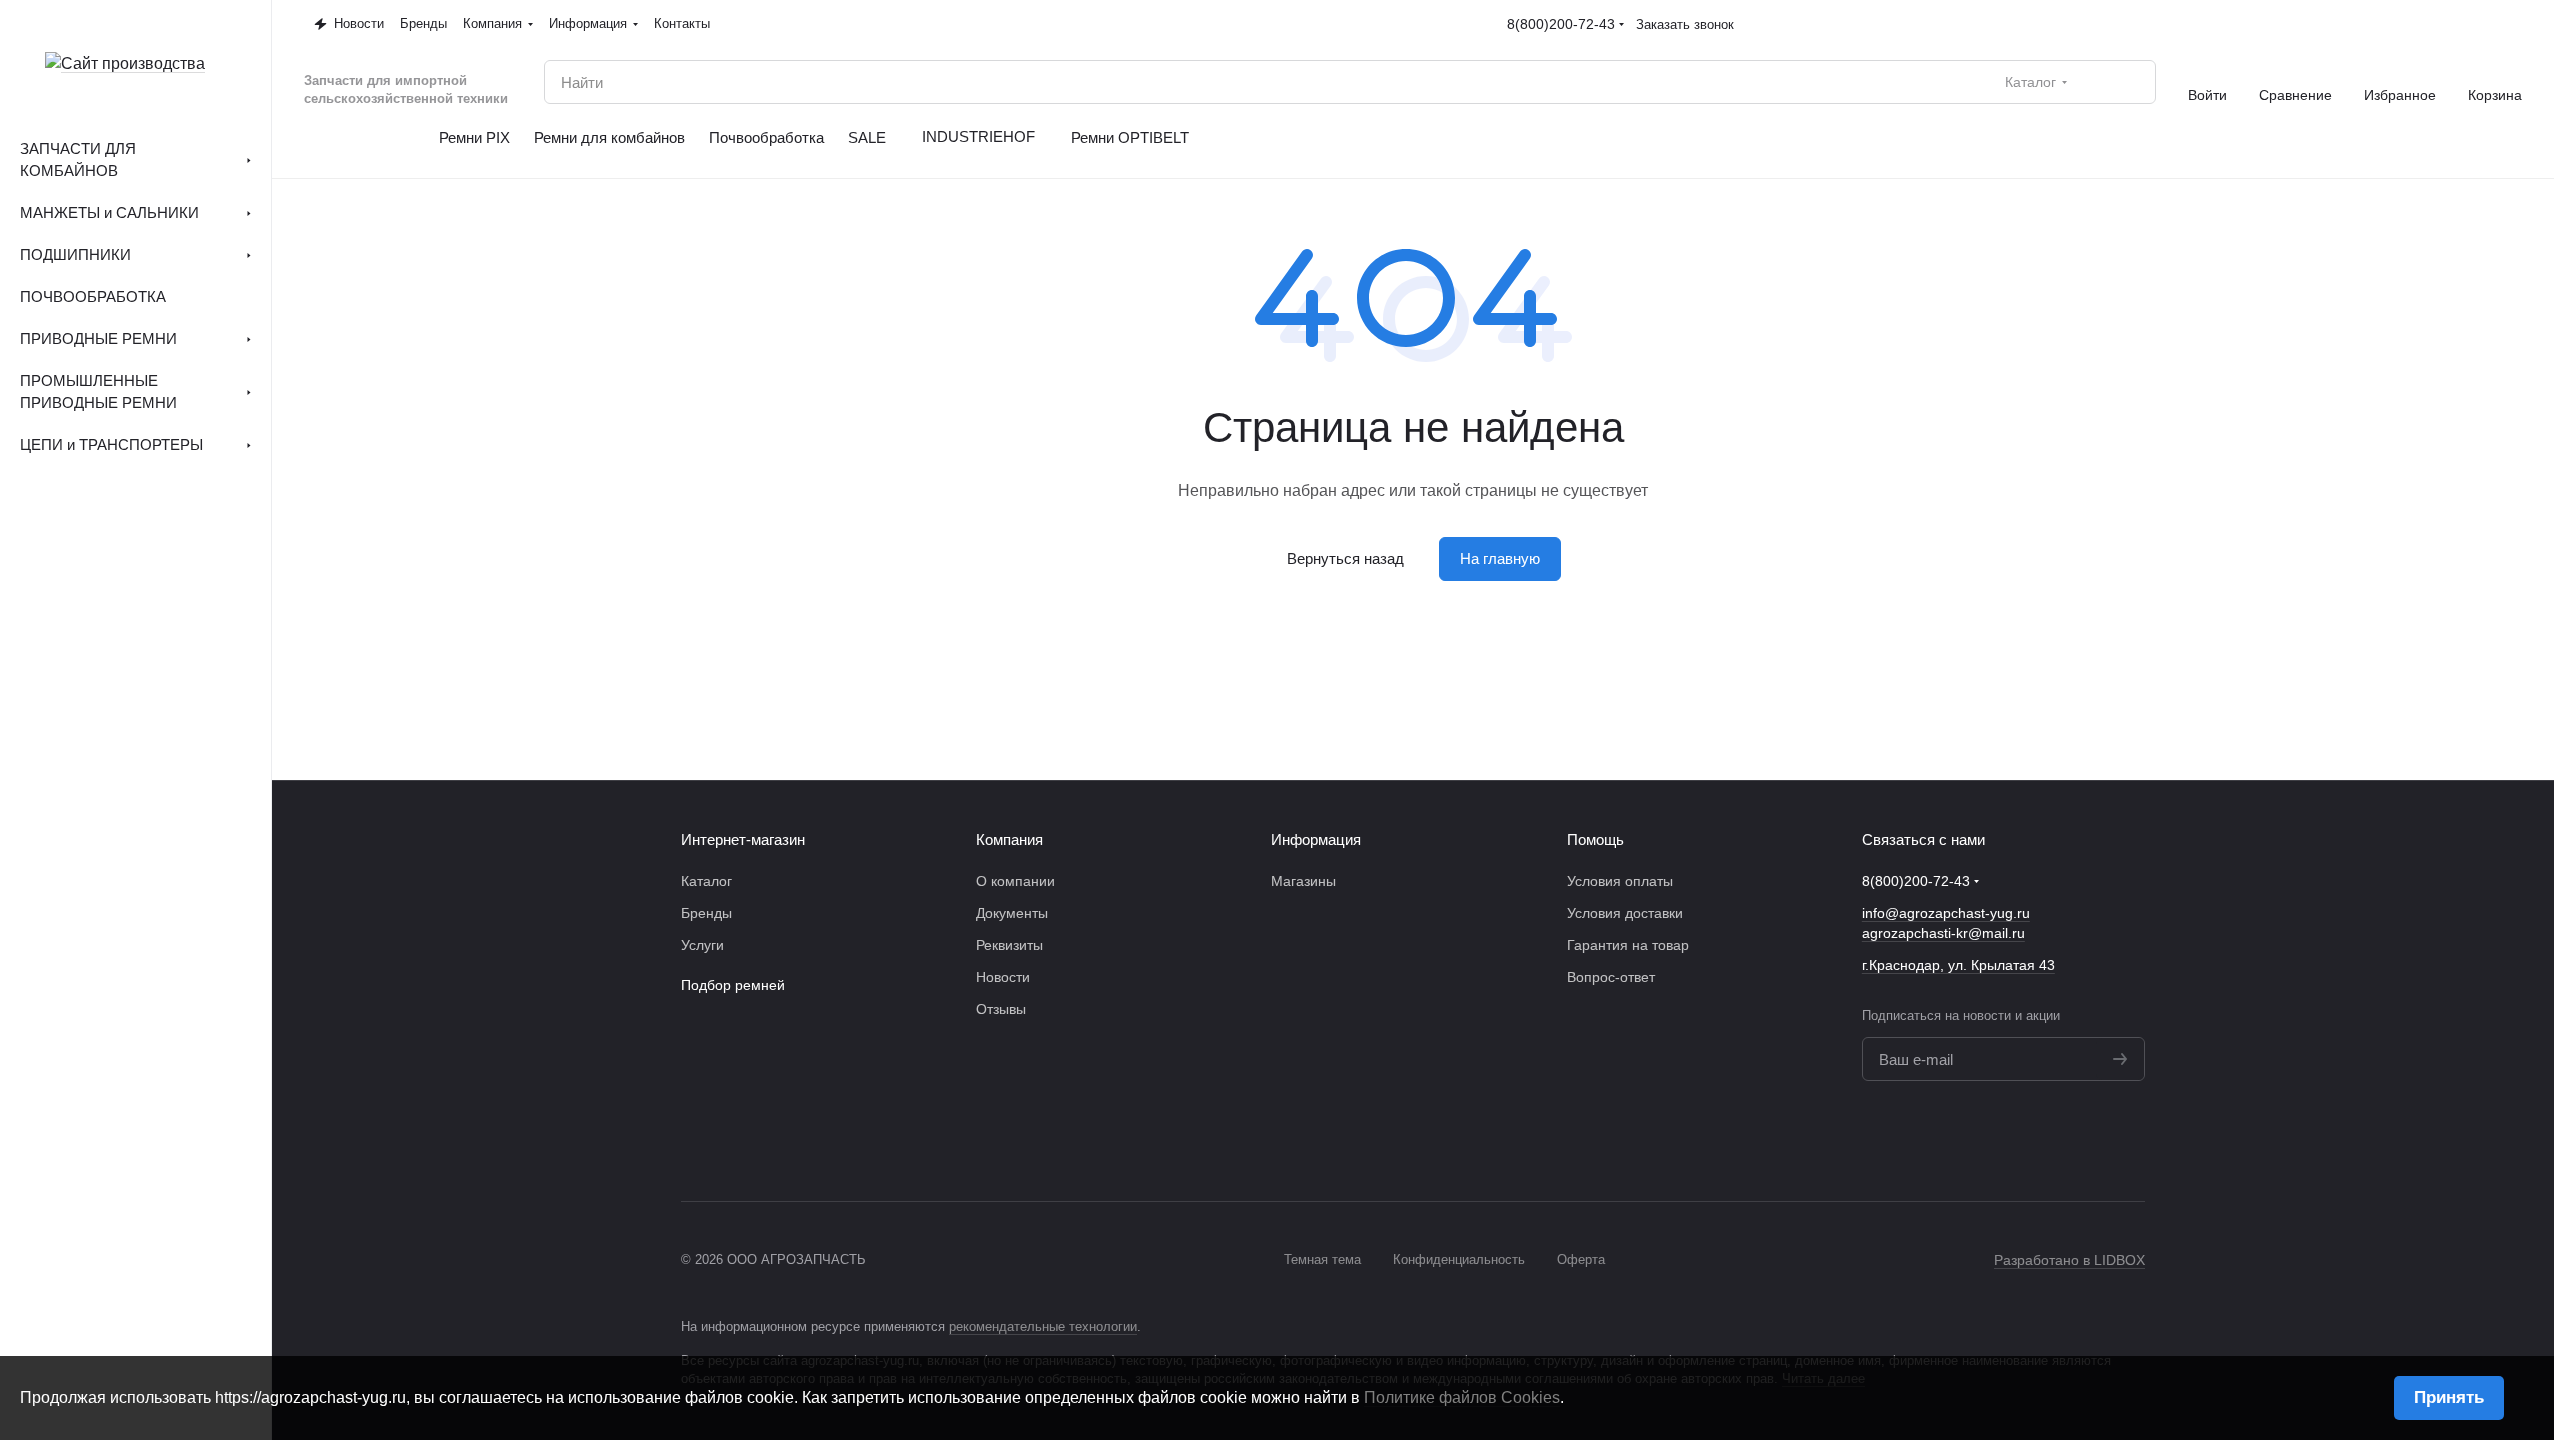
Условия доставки (1625, 913)
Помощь (1595, 839)
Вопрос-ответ (1611, 977)
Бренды (706, 913)
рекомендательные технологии (1043, 1326)
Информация (1316, 839)
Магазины (1303, 881)
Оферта (1581, 1259)
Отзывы (1001, 1009)
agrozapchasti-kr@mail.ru (1943, 933)
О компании (1015, 881)
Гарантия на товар (1628, 945)
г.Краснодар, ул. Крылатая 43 (1958, 965)
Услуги (702, 945)
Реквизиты (1009, 945)
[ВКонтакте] (2093, 1141)
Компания (1009, 839)
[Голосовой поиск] (2094, 82)
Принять (2449, 1397)
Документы (1012, 913)
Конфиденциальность (1459, 1259)
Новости (1003, 977)
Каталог (706, 881)
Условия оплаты (1620, 881)
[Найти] (2130, 82)
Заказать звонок (1685, 24)
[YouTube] (2133, 1141)
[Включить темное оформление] (2514, 24)
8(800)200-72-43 (1561, 24)
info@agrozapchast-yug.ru (1946, 913)
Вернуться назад (1345, 558)
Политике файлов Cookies (1462, 1397)
